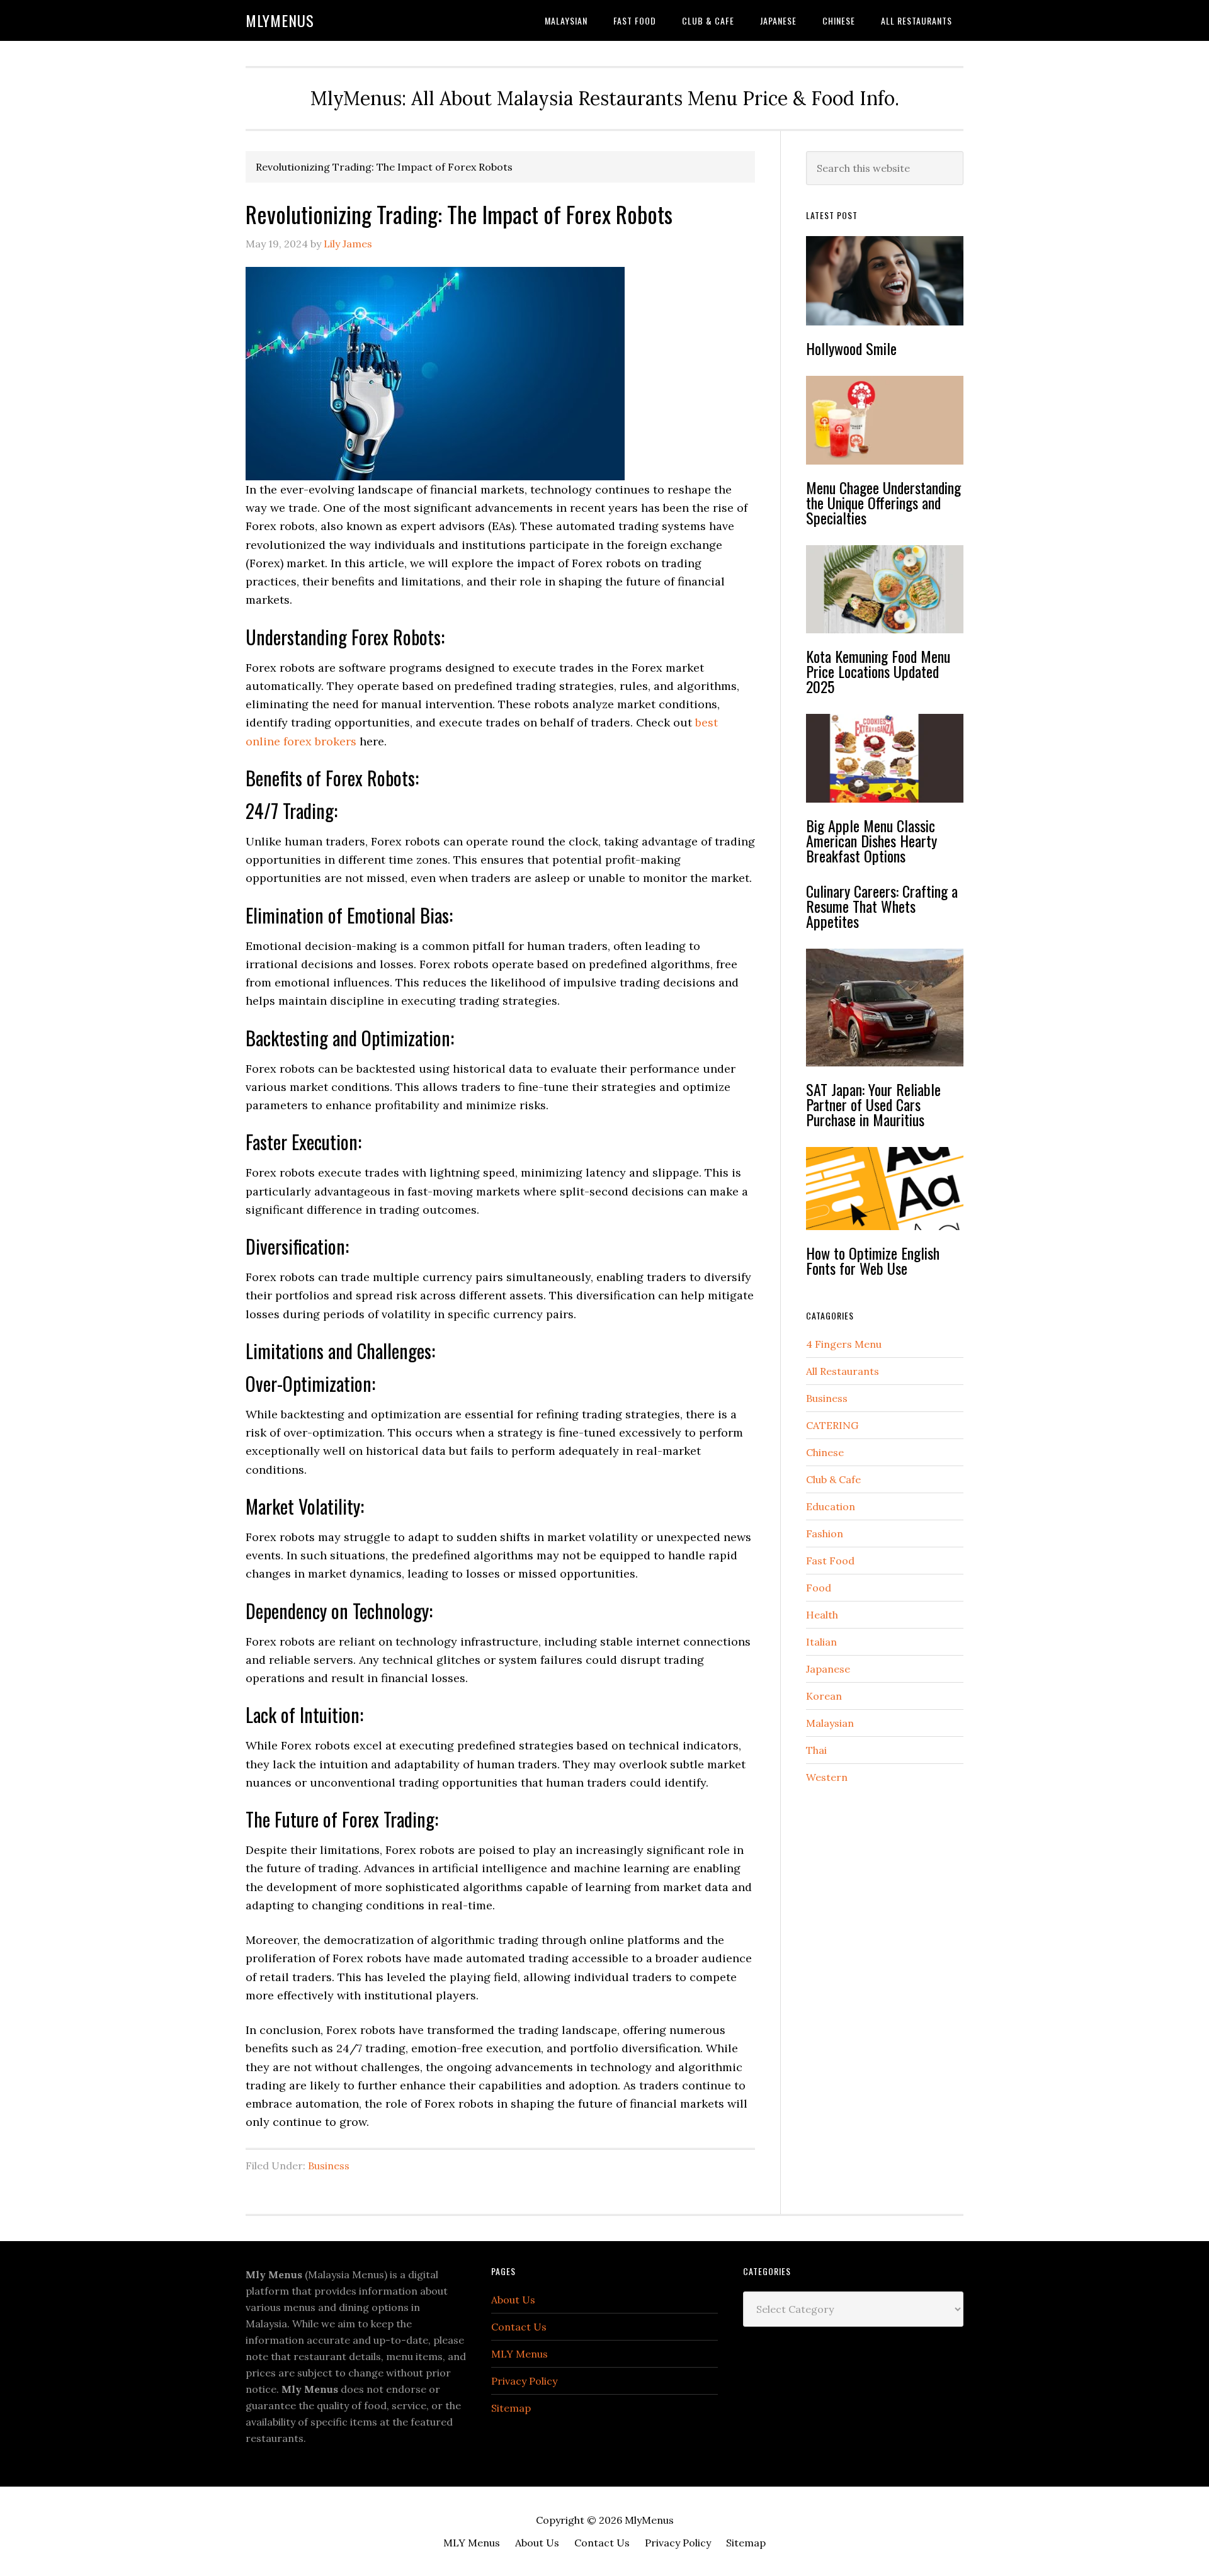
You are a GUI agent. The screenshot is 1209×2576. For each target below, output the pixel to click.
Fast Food (830, 1561)
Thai (816, 1750)
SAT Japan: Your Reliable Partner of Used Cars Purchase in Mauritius (873, 1104)
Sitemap (511, 2408)
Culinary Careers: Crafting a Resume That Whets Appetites (882, 906)
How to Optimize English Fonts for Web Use (873, 1260)
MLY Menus (519, 2354)
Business (329, 2166)
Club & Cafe (833, 1479)
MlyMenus (280, 20)
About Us (513, 2300)
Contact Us (519, 2327)
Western (827, 1777)
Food (819, 1588)
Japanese (828, 1669)
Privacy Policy (524, 2381)
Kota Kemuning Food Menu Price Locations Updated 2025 (878, 671)
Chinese (825, 1452)
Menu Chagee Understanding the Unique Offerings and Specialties (883, 502)
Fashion (825, 1534)
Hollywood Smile (851, 348)
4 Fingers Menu (844, 1344)
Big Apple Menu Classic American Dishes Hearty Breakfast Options (871, 840)
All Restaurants (843, 1371)
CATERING (832, 1425)
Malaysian (830, 1723)
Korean (824, 1696)
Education (831, 1506)
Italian (821, 1642)
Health (822, 1615)
